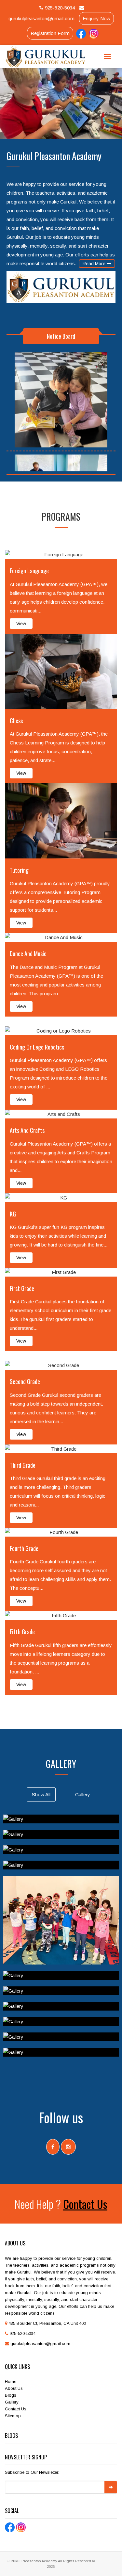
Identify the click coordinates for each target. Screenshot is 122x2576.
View (21, 624)
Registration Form (50, 33)
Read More (95, 264)
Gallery (12, 2402)
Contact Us (85, 2204)
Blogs (11, 2395)
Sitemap (13, 2416)
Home (11, 2381)
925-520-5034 (60, 8)
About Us (14, 2388)
